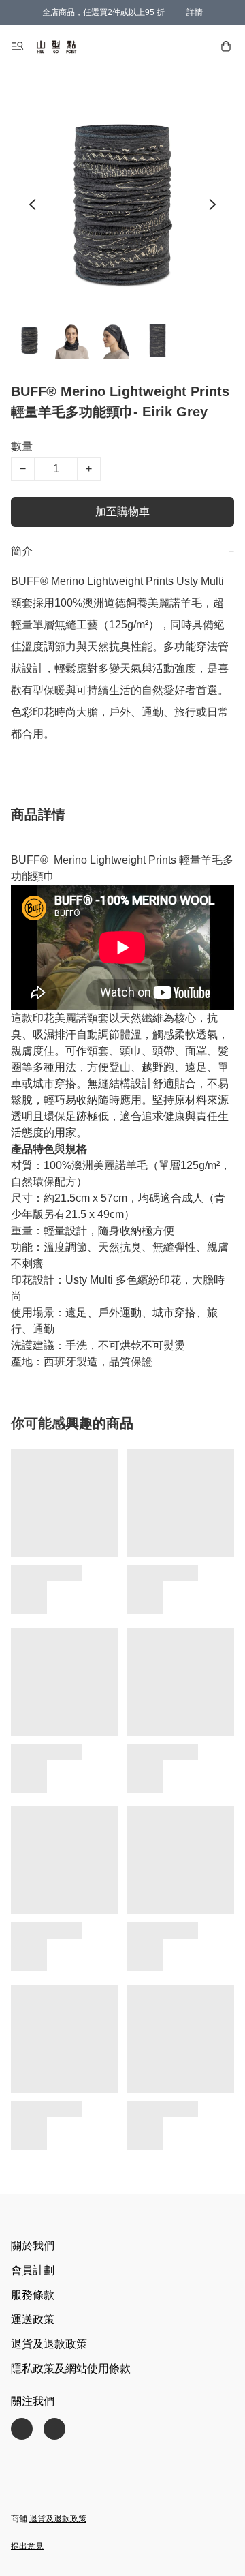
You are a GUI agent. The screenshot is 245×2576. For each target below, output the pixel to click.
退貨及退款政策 (49, 2344)
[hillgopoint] (56, 46)
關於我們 (33, 2246)
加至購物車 (122, 512)
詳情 (195, 12)
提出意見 (27, 2546)
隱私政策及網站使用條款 (71, 2368)
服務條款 (33, 2295)
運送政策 (33, 2319)
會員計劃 (33, 2270)
